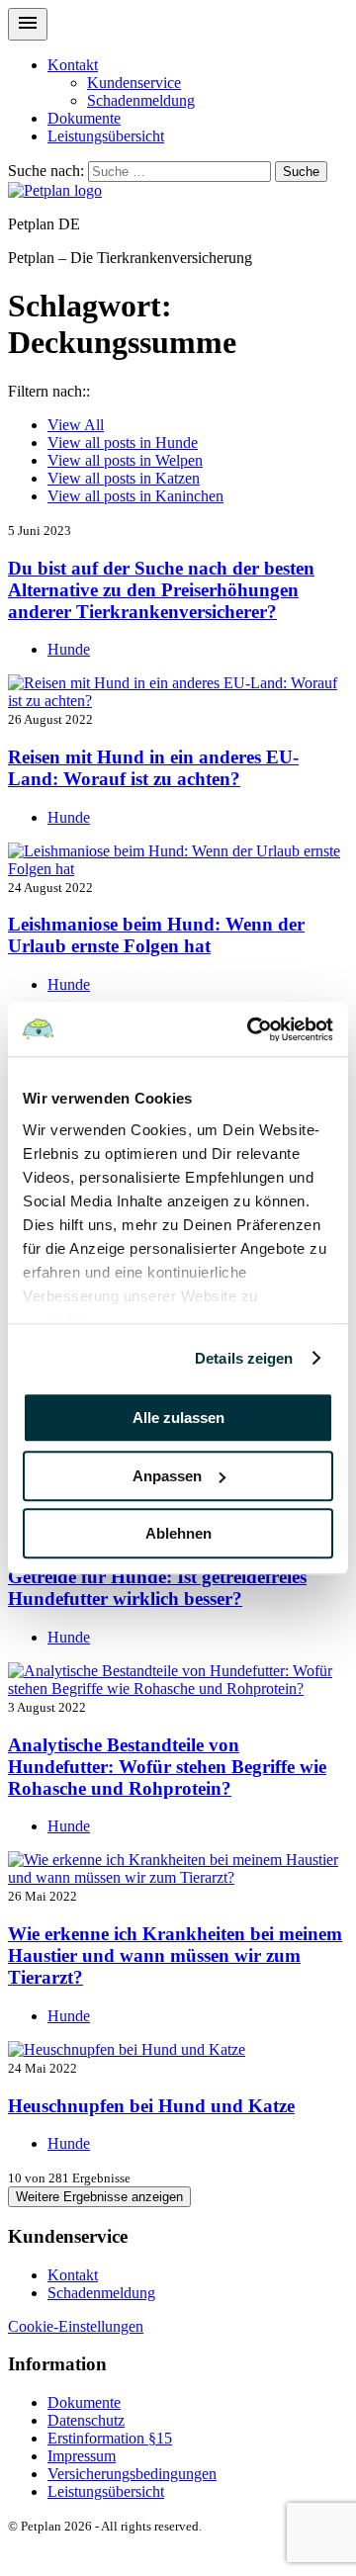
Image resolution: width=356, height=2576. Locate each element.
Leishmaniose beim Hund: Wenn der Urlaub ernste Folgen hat (156, 935)
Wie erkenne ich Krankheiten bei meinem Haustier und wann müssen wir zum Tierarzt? (175, 1955)
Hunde (123, 443)
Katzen (124, 478)
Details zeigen (244, 1358)
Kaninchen (135, 496)
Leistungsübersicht (106, 136)
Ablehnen (178, 1533)
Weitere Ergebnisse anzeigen (99, 2197)
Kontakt (73, 65)
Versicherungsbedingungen (132, 2474)
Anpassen (167, 1476)
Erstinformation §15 (110, 2438)
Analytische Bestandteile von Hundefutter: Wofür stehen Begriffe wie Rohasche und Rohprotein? (167, 1767)
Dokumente (84, 118)
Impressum (82, 2456)
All (76, 425)
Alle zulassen (178, 1418)
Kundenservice (134, 83)
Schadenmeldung (141, 100)
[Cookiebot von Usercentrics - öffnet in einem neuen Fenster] (251, 1029)
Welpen (125, 460)
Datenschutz (86, 2420)
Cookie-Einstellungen (76, 2326)
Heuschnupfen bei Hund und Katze (151, 2106)
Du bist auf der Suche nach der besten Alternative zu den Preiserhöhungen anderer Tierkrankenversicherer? (161, 590)
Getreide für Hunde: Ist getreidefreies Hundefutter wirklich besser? (157, 1588)
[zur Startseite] (55, 190)
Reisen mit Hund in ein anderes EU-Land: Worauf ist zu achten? (153, 768)
